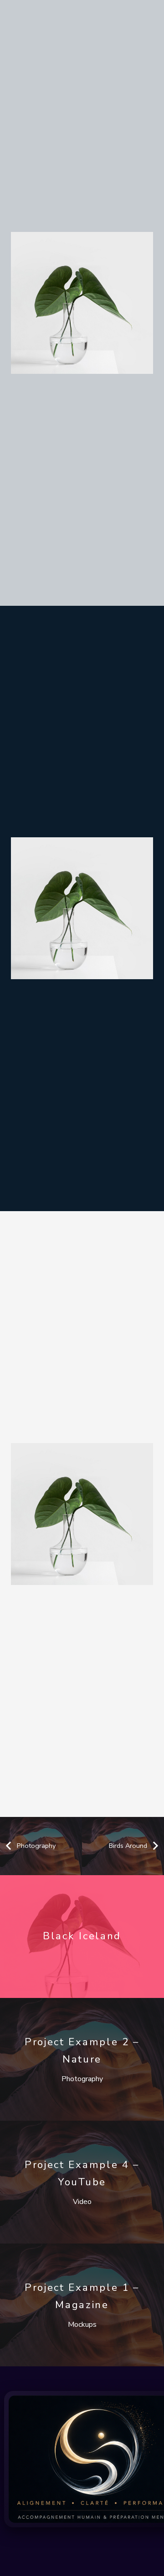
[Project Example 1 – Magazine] (82, 2305)
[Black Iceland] (82, 1937)
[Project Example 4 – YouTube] (82, 2182)
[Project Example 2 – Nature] (82, 2059)
